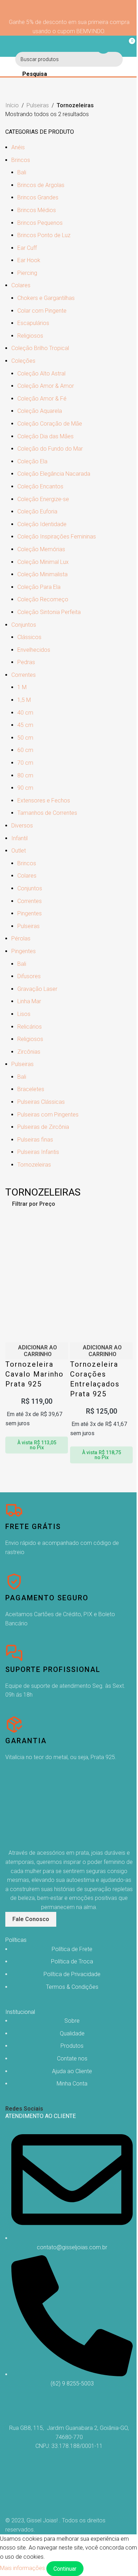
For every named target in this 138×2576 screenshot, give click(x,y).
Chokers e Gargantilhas (46, 298)
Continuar (65, 2569)
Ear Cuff (27, 248)
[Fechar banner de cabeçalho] (69, 9)
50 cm (25, 738)
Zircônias (29, 1052)
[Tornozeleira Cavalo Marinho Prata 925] (37, 1248)
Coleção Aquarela (40, 411)
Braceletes (31, 1089)
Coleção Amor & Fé (42, 399)
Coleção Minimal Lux (43, 562)
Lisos (24, 1014)
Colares (21, 285)
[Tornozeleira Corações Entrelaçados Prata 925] (101, 1248)
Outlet (19, 851)
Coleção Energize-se (43, 499)
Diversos (22, 826)
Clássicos (29, 637)
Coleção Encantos (40, 486)
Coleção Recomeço (43, 599)
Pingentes (30, 913)
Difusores (29, 976)
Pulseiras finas (35, 1140)
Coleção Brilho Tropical (40, 348)
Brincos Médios (37, 210)
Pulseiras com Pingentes (48, 1115)
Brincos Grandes (38, 197)
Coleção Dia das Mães (45, 436)
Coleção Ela (32, 461)
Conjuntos (24, 625)
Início (12, 105)
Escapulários (33, 323)
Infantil (19, 838)
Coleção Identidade (42, 524)
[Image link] (41, 1813)
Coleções (23, 361)
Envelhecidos (34, 650)
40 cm (25, 713)
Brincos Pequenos (40, 223)
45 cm (25, 725)
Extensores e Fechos (44, 801)
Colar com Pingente (42, 311)
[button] (37, 1351)
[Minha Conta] (103, 46)
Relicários (30, 1027)
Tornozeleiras (34, 1165)
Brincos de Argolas (41, 185)
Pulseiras (38, 105)
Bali (22, 172)
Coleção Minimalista (42, 574)
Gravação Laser (37, 989)
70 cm (25, 763)
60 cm (25, 750)
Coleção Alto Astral (41, 374)
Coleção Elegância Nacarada (54, 474)
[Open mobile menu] (8, 46)
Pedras (26, 662)
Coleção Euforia (37, 511)
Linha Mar (29, 1001)
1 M (22, 687)
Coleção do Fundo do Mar (50, 449)
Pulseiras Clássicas (41, 1102)
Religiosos (30, 336)
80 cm (25, 775)
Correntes (24, 675)
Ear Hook (29, 260)
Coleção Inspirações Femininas (57, 537)
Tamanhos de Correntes (47, 813)
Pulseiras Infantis (38, 1152)
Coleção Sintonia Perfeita (49, 612)
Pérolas (21, 938)
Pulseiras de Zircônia (43, 1127)
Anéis (18, 147)
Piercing (27, 273)
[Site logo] (69, 46)
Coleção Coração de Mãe (50, 424)
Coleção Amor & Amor (46, 386)
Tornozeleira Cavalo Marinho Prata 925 (34, 1374)
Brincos (21, 160)
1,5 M (24, 700)
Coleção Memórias (41, 549)
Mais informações (23, 2568)
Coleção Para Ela (39, 587)
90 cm (25, 788)
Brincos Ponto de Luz (44, 235)
